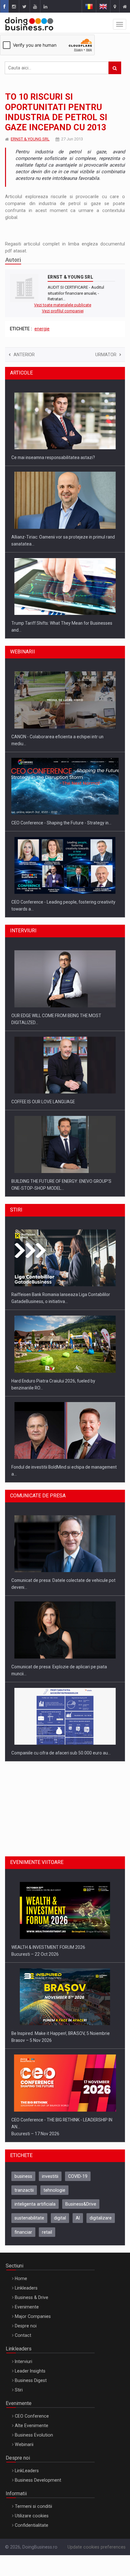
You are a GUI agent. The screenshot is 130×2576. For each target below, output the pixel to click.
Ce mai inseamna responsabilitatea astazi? (53, 457)
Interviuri (24, 2361)
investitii (50, 2176)
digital (60, 2218)
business (23, 2176)
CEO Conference (32, 2416)
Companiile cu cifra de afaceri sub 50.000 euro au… (61, 1753)
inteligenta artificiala (35, 2204)
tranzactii (24, 2190)
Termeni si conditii (33, 2506)
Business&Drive (81, 2204)
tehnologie (54, 2190)
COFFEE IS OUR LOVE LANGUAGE (43, 1102)
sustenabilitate (29, 2218)
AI (78, 2218)
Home (21, 2278)
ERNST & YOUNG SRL (30, 139)
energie (42, 329)
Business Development (38, 2480)
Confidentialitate (32, 2525)
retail (47, 2232)
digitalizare (101, 2218)
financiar (23, 2232)
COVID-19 (78, 2176)
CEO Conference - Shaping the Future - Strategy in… (61, 823)
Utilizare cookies (32, 2516)
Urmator (106, 355)
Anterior (24, 355)
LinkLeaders (27, 2471)
